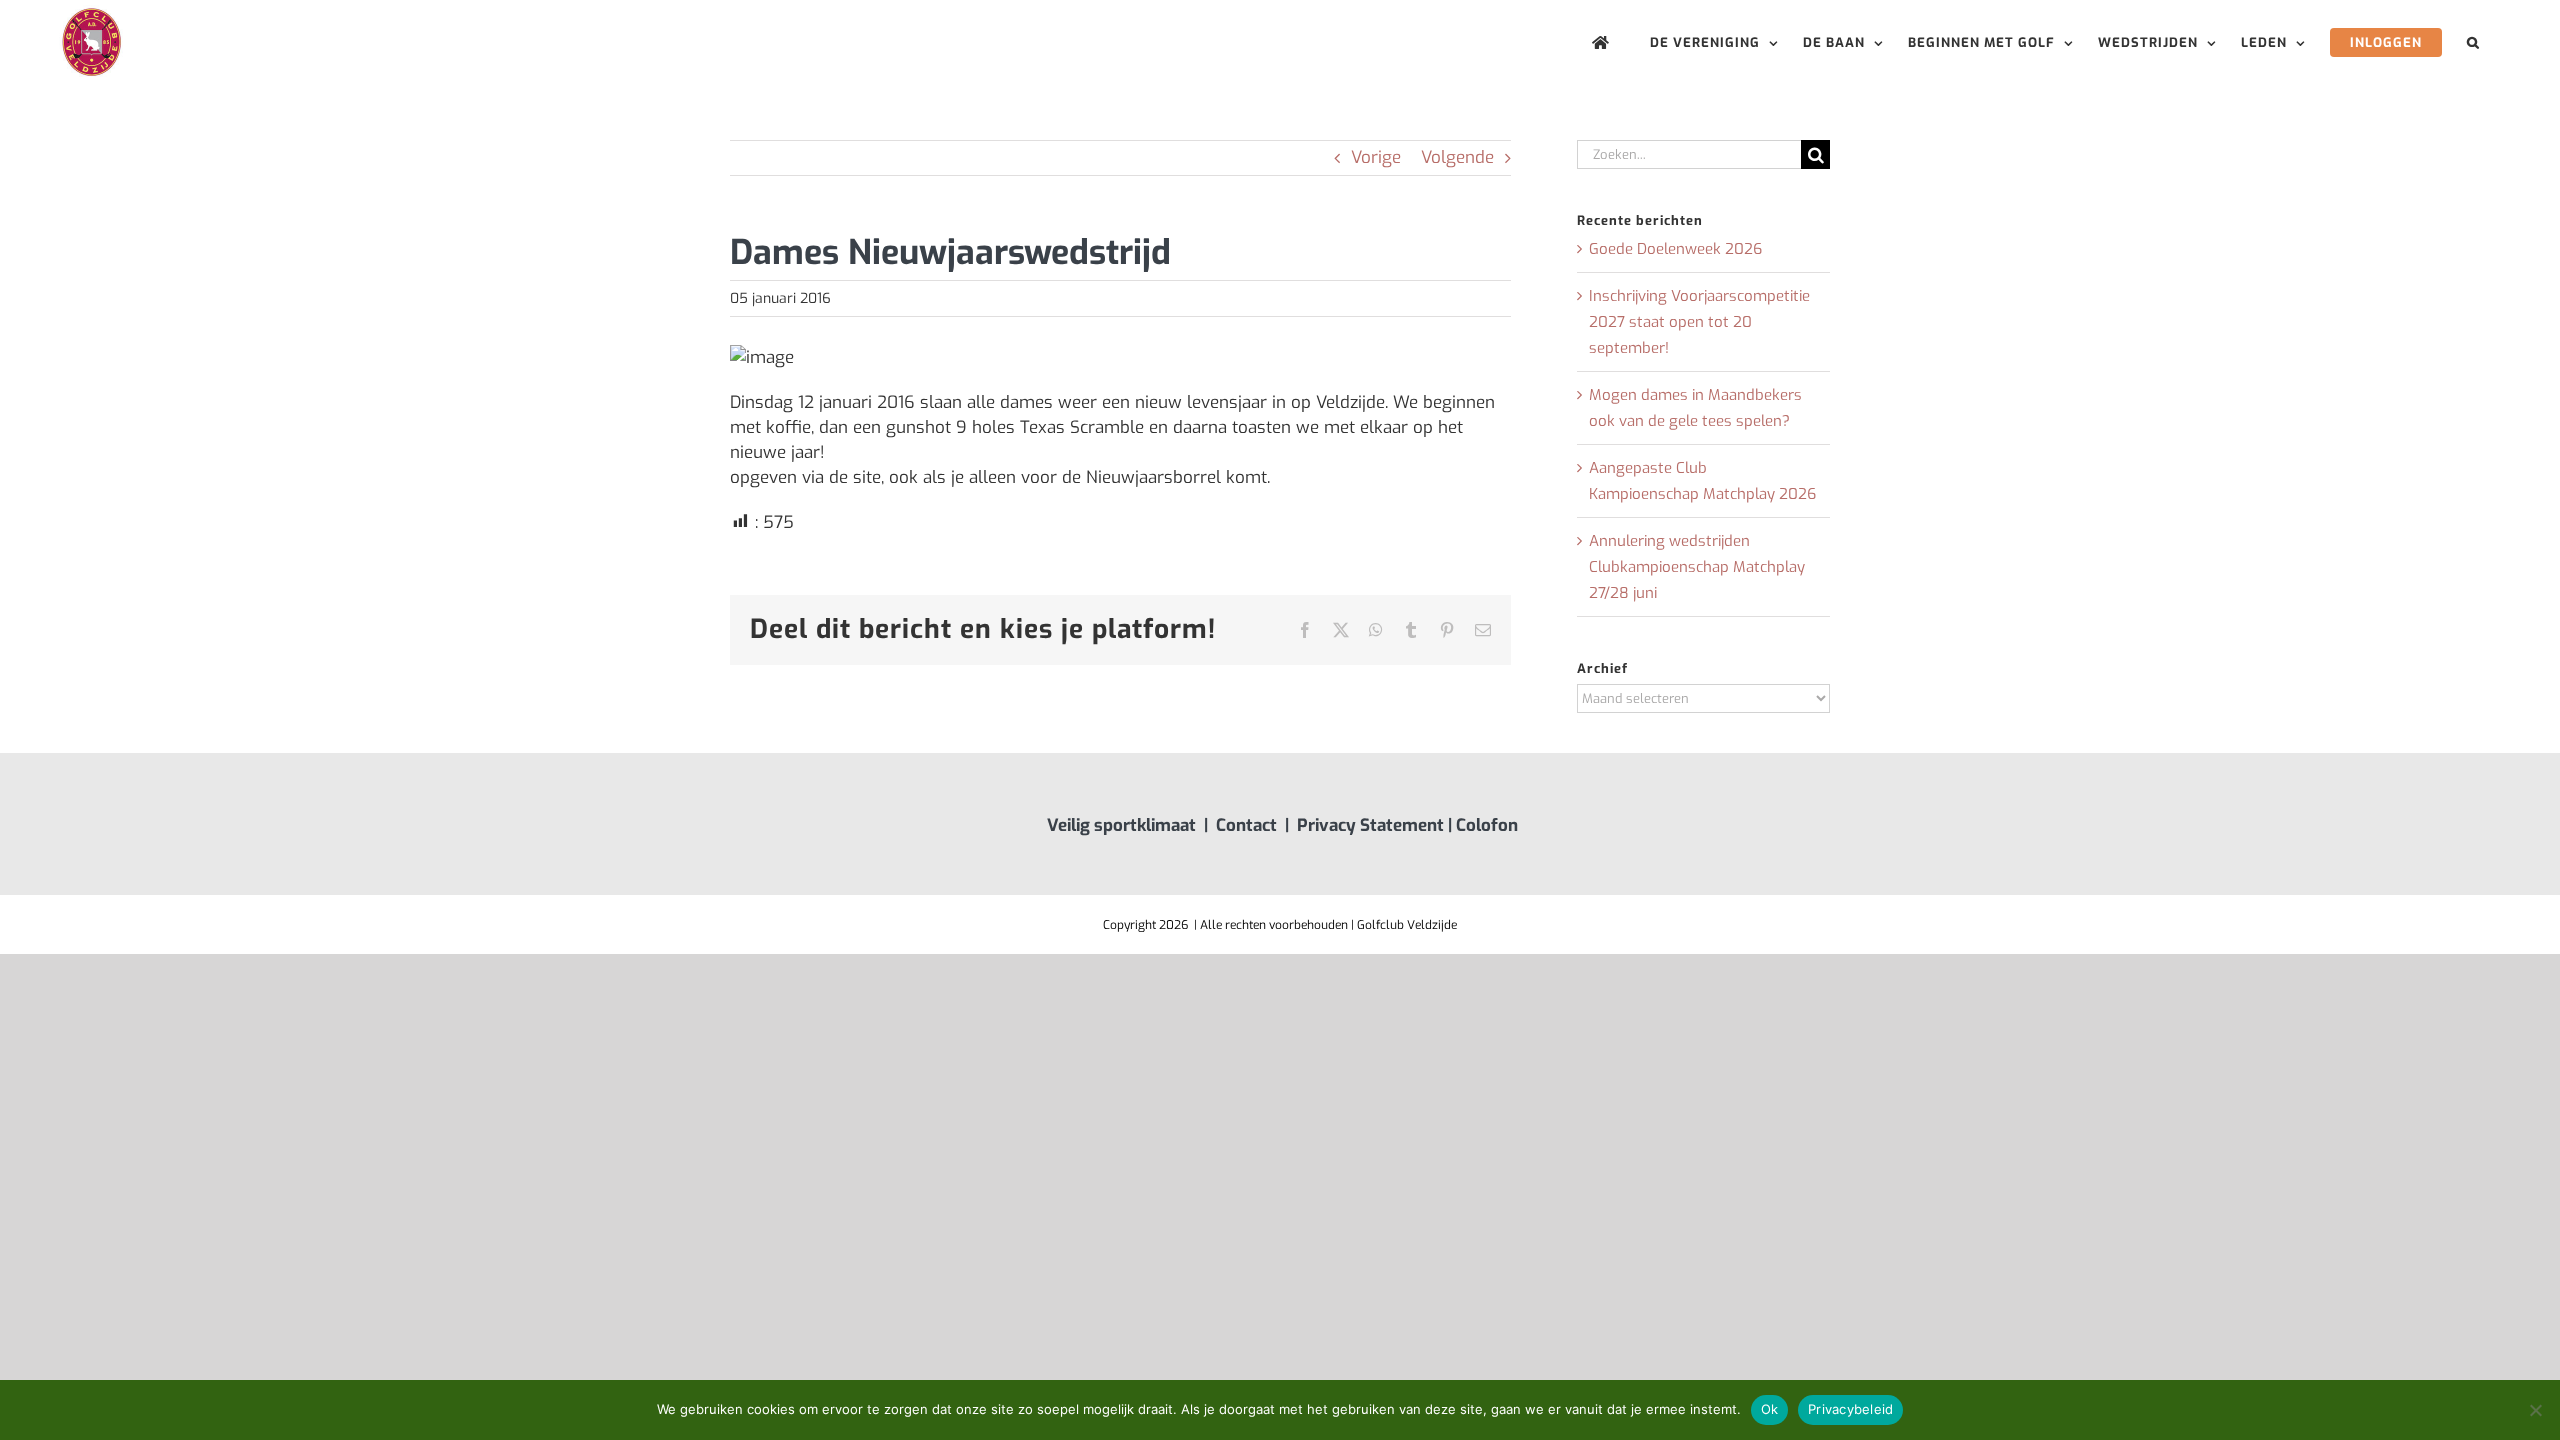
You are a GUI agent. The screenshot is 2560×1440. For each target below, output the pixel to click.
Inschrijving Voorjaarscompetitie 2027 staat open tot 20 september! (1699, 322)
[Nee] (2535, 1410)
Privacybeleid (1850, 1409)
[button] (2473, 42)
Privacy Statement (1370, 825)
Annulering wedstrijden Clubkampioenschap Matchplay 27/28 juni (1697, 567)
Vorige (1376, 157)
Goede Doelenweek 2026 (1675, 249)
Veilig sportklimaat (1121, 825)
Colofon (1487, 825)
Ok (1770, 1409)
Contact (1246, 825)
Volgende (1457, 157)
